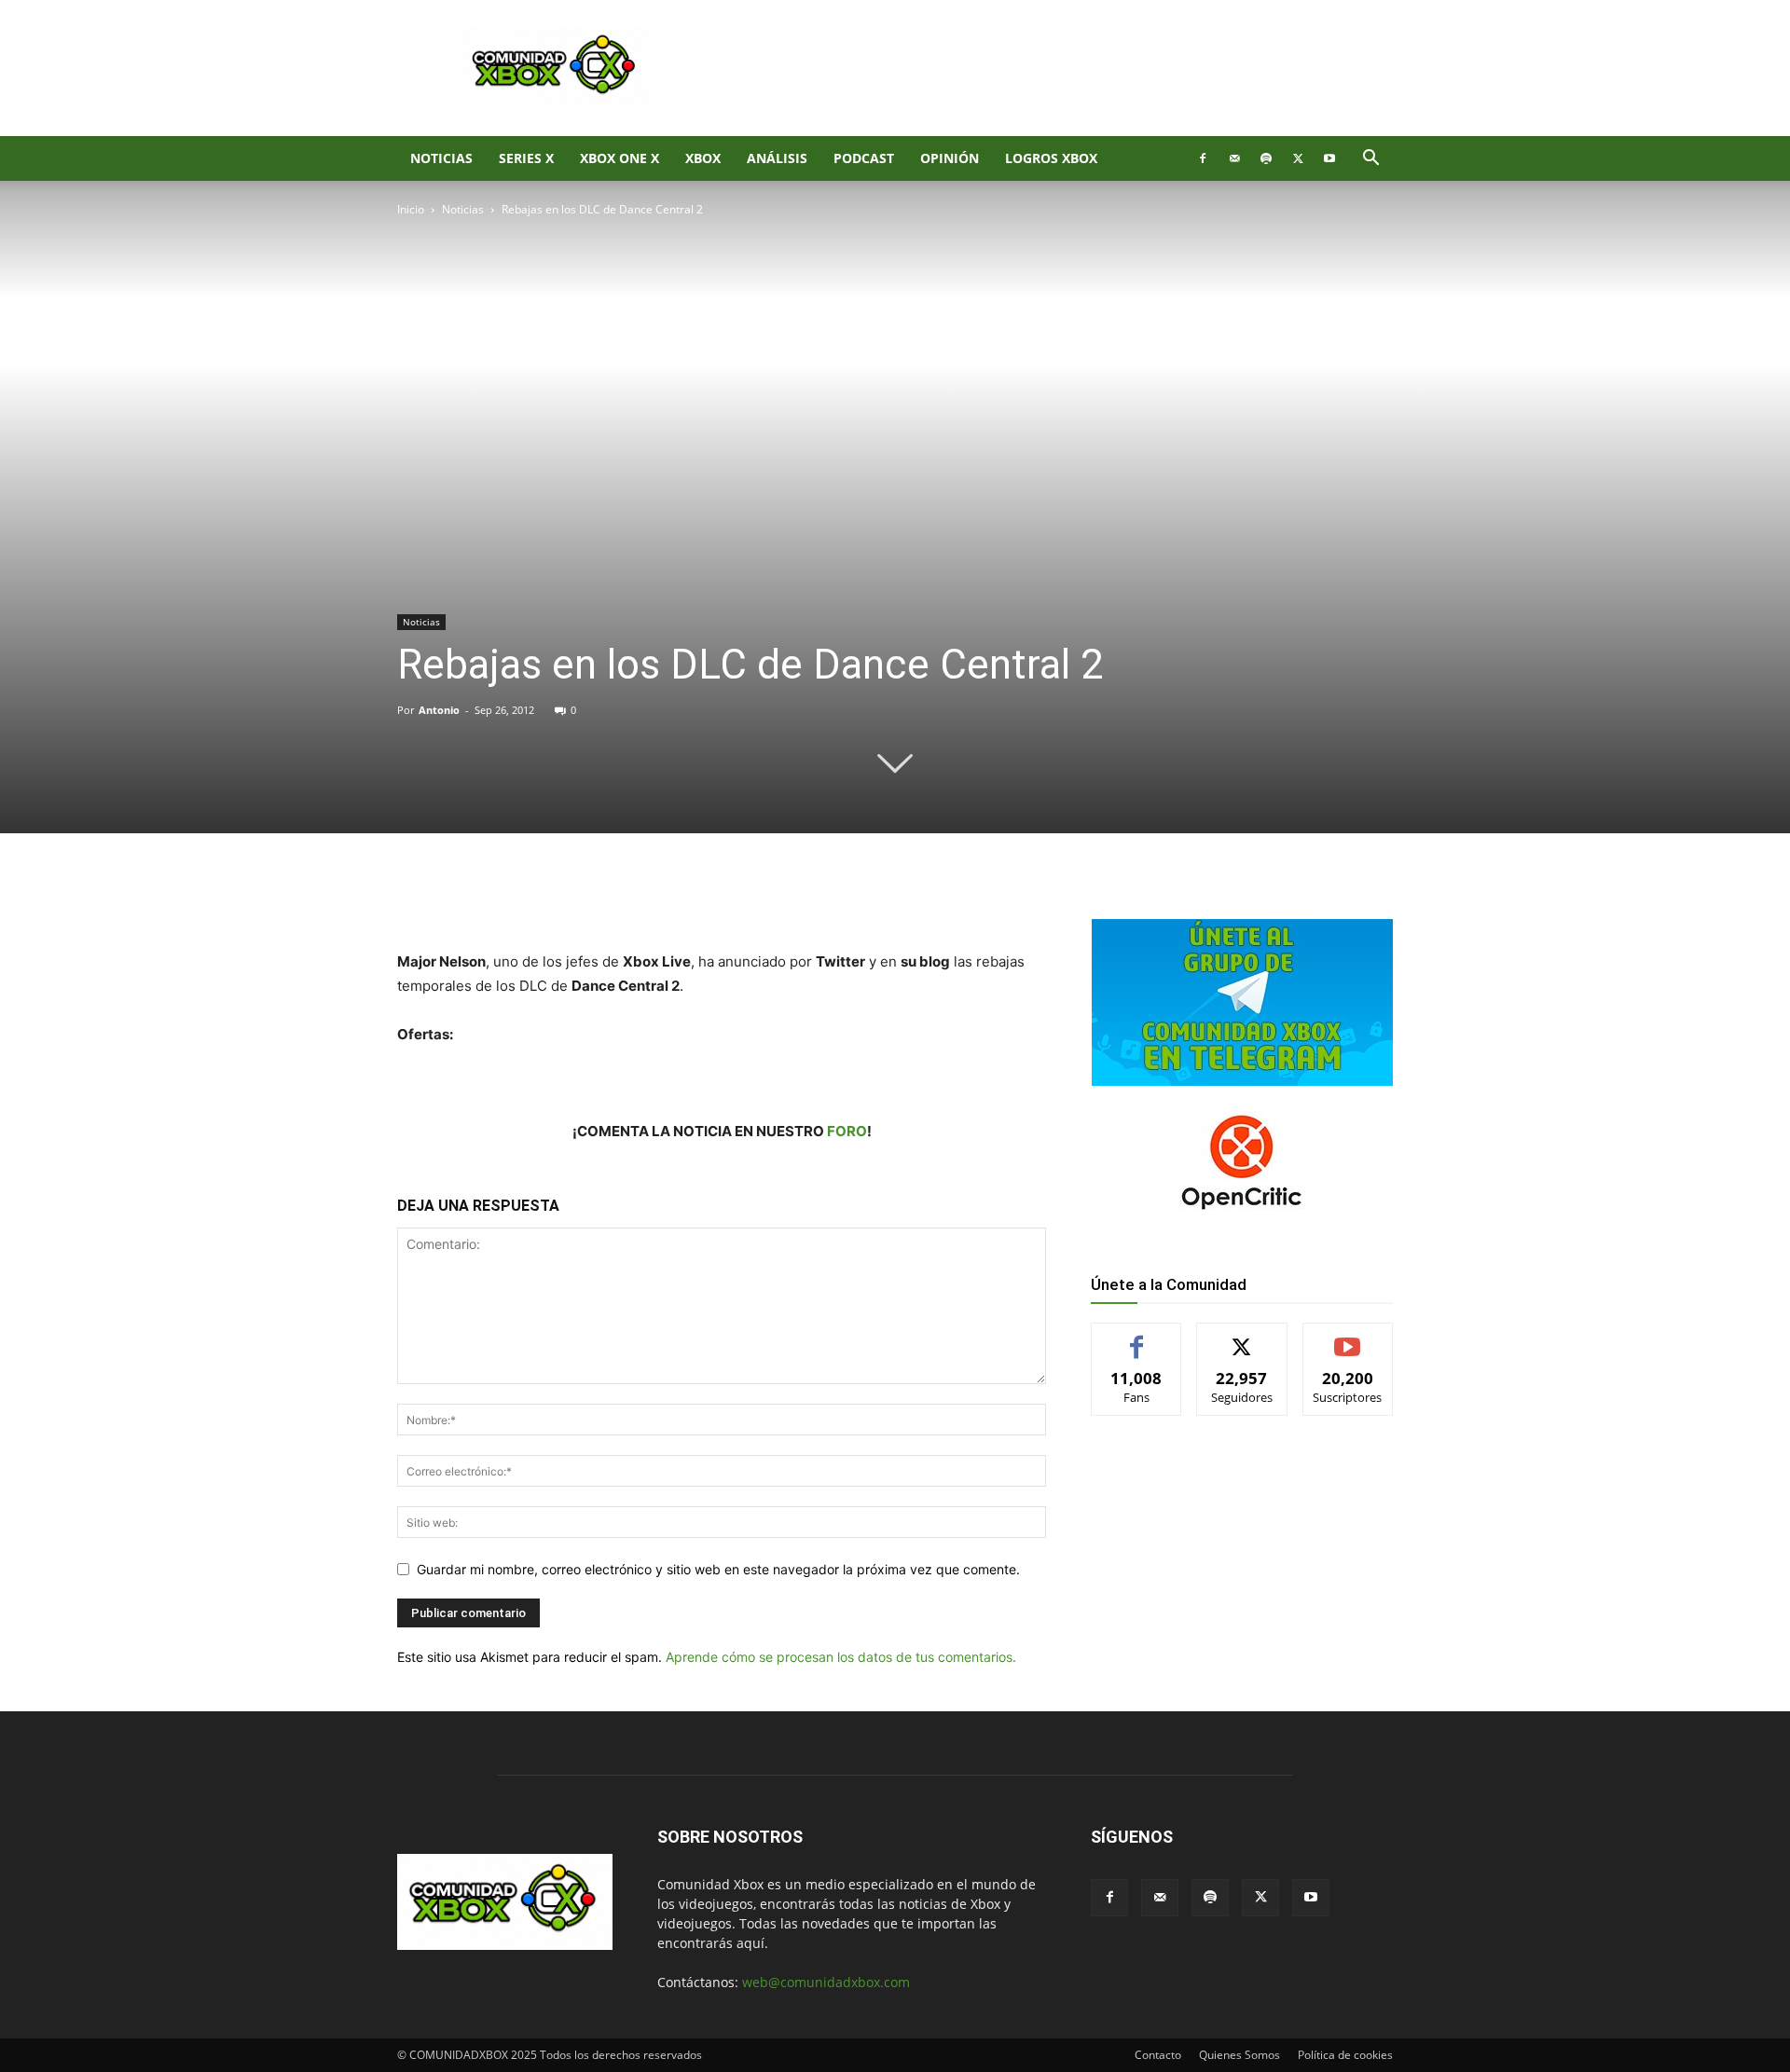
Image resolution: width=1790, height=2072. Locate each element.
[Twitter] (1298, 158)
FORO (847, 1131)
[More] (702, 897)
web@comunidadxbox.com (826, 1982)
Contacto (1158, 2055)
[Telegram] (658, 897)
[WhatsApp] (615, 897)
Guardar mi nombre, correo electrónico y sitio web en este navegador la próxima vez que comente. (718, 1569)
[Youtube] (1329, 158)
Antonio (439, 710)
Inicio (411, 209)
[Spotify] (1266, 158)
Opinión (950, 158)
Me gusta (1137, 1337)
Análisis (777, 158)
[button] (1370, 160)
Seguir (1242, 1337)
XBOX (703, 158)
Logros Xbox (1051, 158)
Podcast (864, 158)
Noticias (441, 158)
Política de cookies (1345, 2055)
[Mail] (1234, 158)
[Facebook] (1203, 158)
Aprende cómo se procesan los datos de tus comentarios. (841, 1657)
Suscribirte (1348, 1337)
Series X (526, 158)
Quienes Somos (1239, 2055)
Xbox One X (620, 158)
